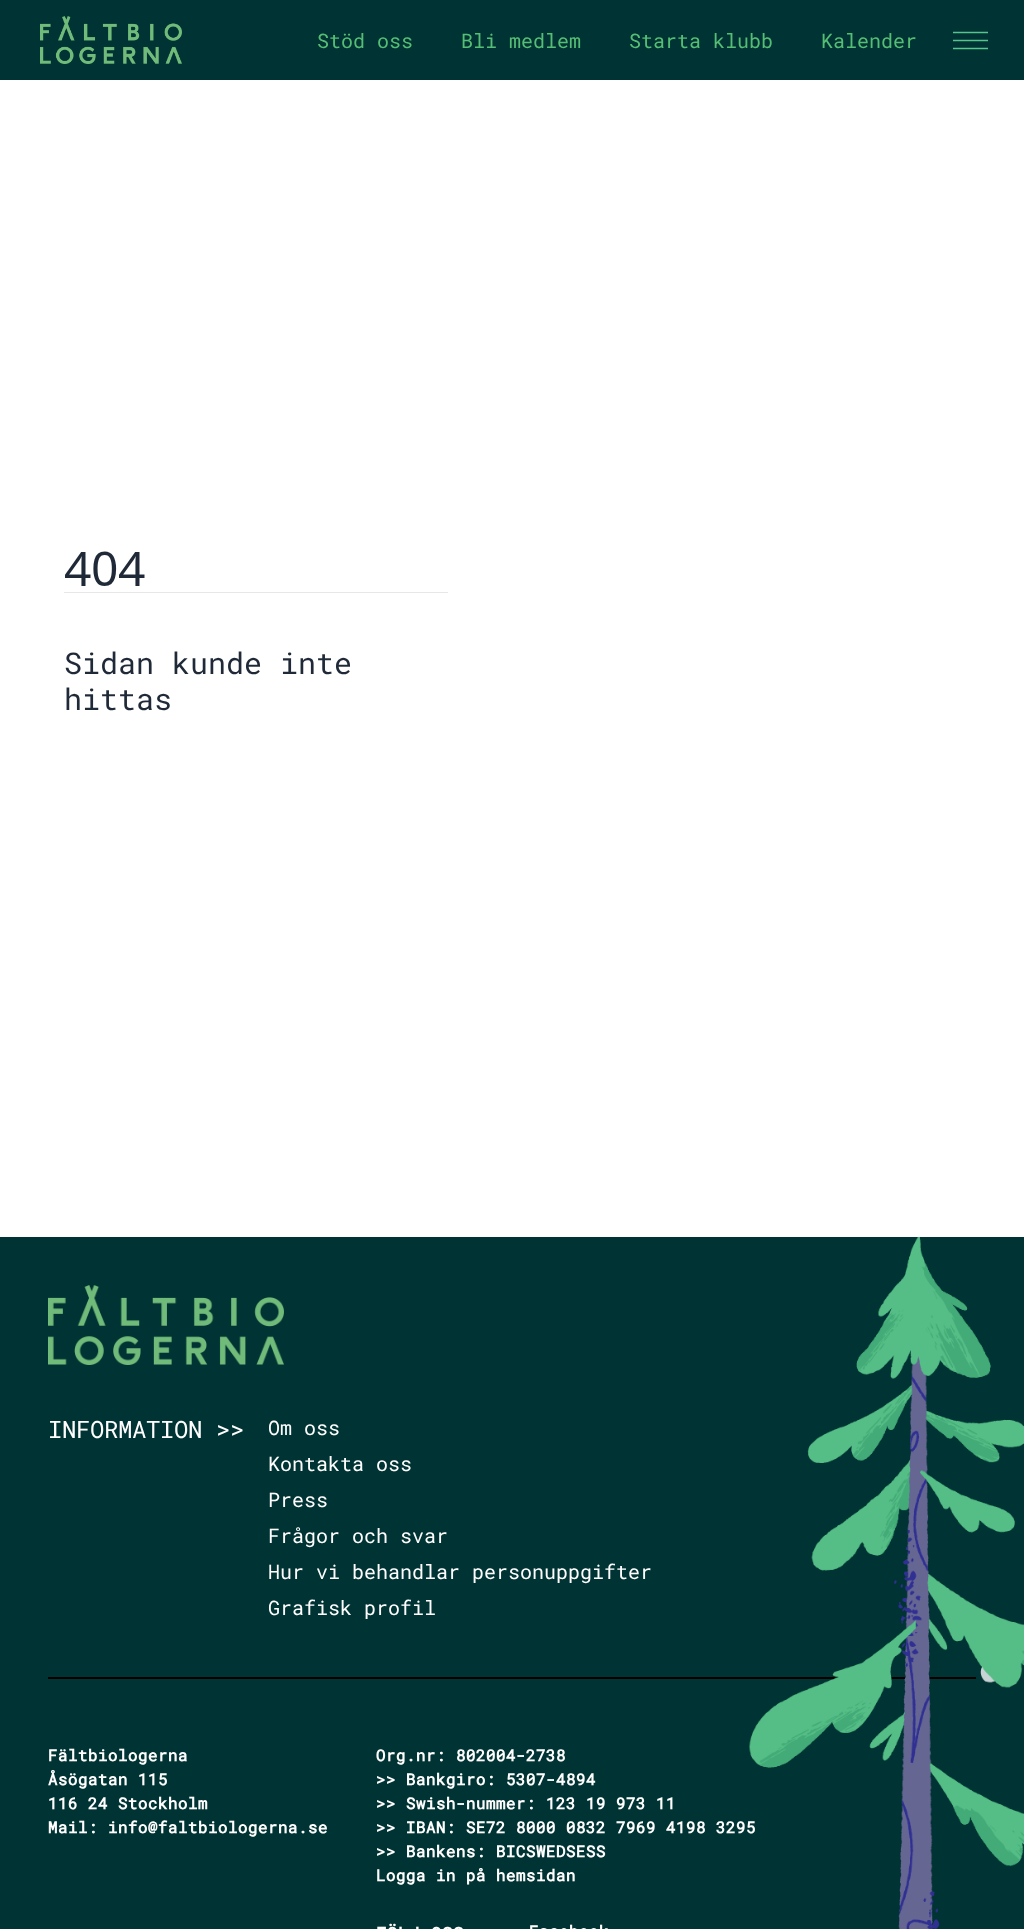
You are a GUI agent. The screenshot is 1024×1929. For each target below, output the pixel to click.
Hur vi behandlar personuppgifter (460, 1571)
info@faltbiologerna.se (218, 1826)
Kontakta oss (340, 1463)
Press (298, 1499)
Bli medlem (521, 40)
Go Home (115, 760)
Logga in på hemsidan (476, 1874)
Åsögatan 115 (108, 1778)
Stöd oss (365, 40)
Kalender (869, 40)
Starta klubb (701, 40)
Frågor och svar (358, 1535)
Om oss (304, 1427)
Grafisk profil (352, 1607)
